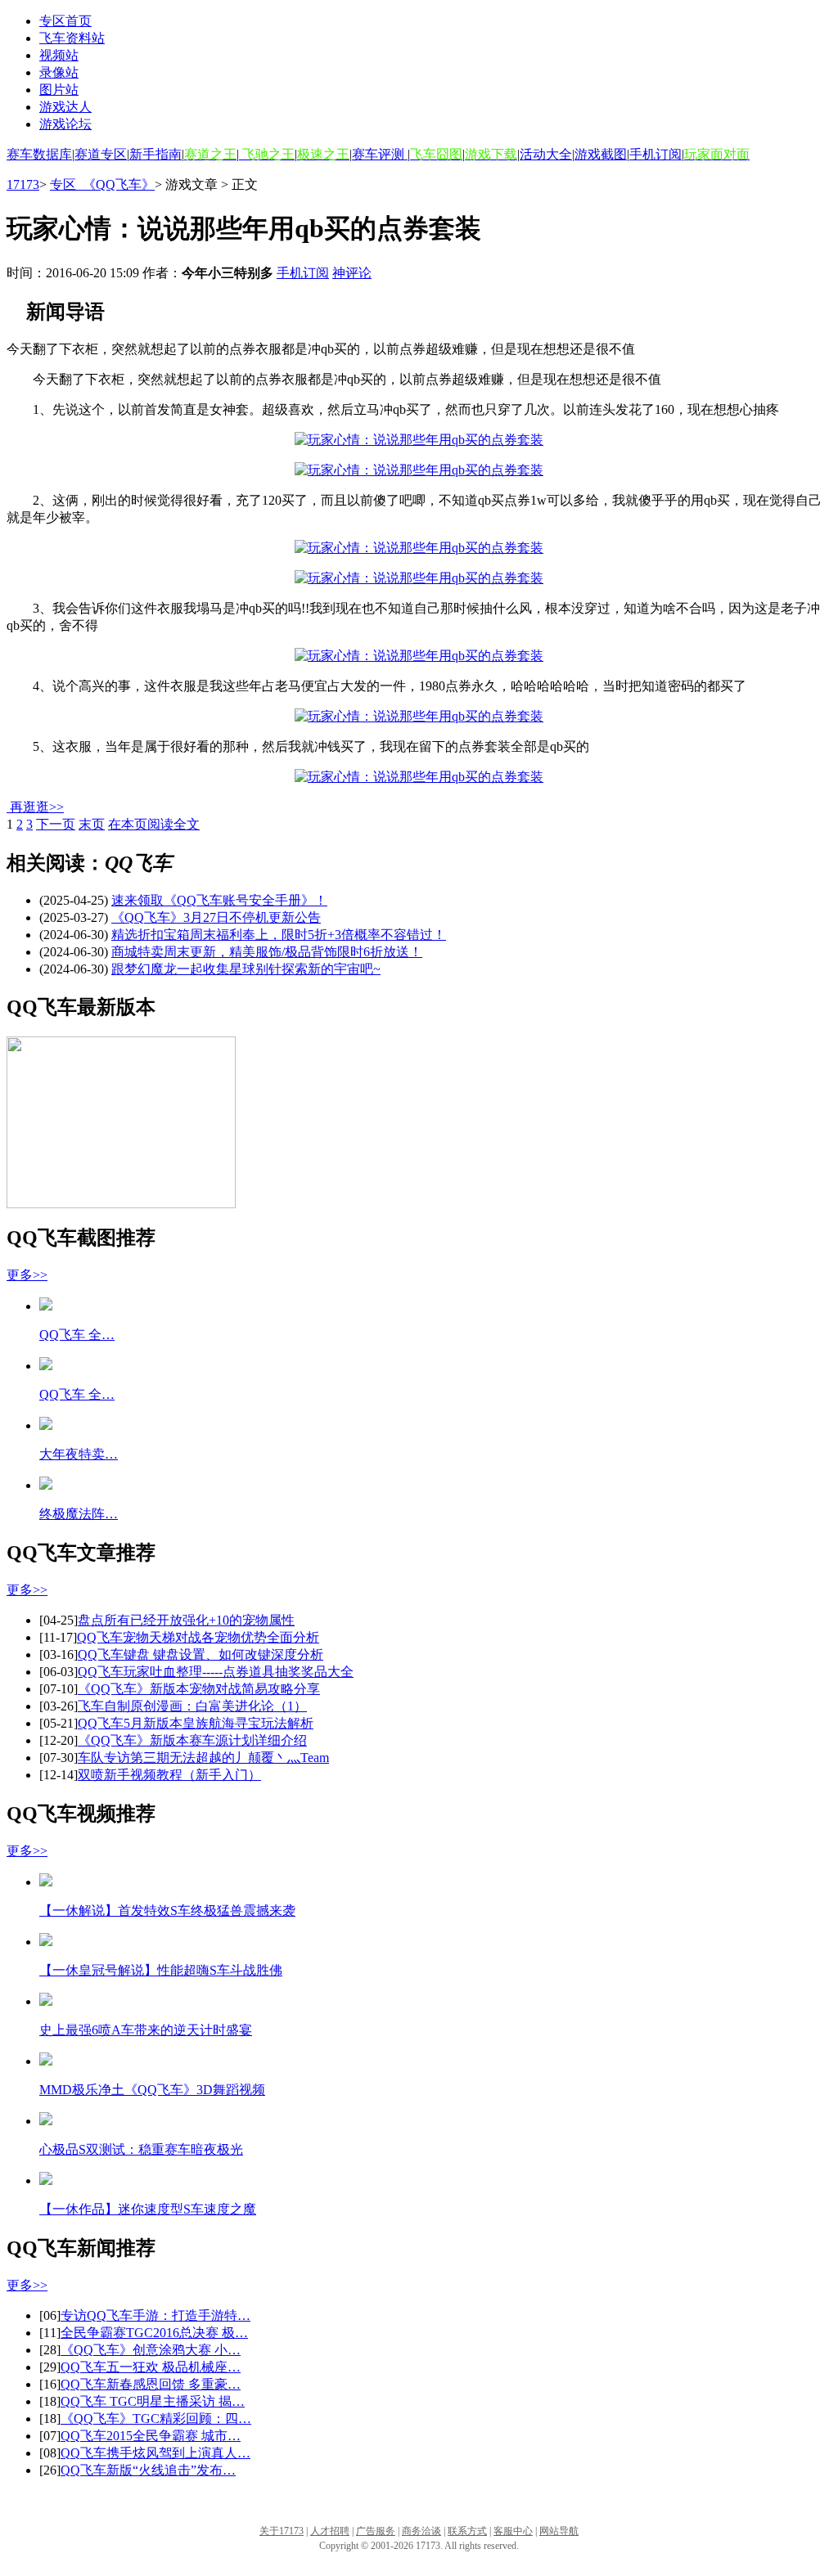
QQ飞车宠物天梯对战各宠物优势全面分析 (198, 1637)
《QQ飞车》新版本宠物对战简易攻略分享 (199, 1689)
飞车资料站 (72, 38)
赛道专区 (101, 154)
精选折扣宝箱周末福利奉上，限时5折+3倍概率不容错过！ (279, 935)
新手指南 (155, 154)
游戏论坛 (65, 124)
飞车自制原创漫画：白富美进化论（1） (192, 1706)
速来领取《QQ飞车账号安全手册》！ (219, 900)
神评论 (352, 273)
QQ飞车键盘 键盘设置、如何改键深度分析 (200, 1654)
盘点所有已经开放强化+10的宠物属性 (186, 1620)
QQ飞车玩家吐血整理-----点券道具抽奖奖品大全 (216, 1672)
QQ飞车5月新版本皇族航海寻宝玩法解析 (196, 1723)
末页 (92, 824)
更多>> (27, 1275)
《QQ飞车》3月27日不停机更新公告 (216, 917)
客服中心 (513, 2531)
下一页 (56, 824)
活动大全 (546, 154)
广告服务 (376, 2531)
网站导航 (559, 2531)
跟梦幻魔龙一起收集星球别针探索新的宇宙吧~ (246, 969)
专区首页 (65, 21)
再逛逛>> (37, 807)
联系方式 (467, 2531)
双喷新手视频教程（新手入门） (169, 1775)
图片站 (59, 90)
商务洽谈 (421, 2531)
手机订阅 (656, 154)
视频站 (59, 55)
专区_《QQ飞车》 (102, 184)
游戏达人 (65, 107)
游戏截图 (601, 154)
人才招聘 (330, 2531)
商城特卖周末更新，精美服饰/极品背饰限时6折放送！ (267, 952)
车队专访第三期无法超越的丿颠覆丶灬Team (203, 1758)
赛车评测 (380, 154)
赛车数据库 (39, 154)
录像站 (59, 72)
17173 (23, 184)
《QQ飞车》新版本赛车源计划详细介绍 (192, 1740)
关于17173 (282, 2531)
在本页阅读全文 (154, 824)
